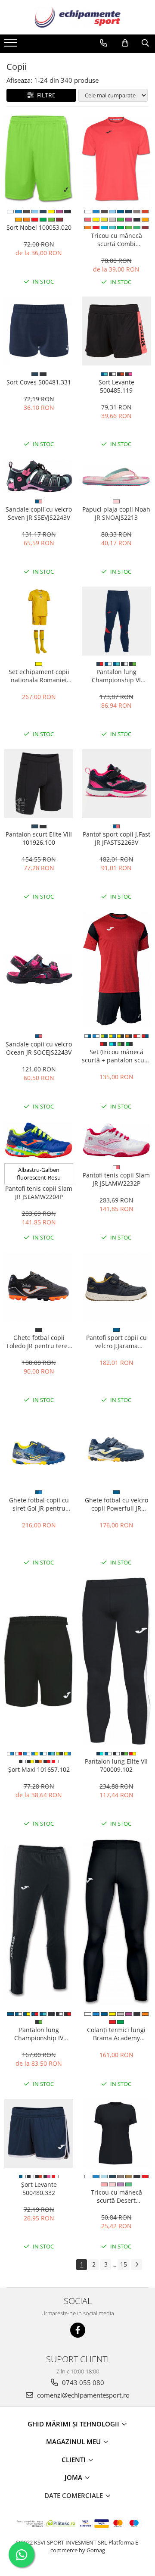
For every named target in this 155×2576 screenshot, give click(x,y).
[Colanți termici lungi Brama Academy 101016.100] (116, 1922)
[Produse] (12, 45)
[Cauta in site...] (145, 43)
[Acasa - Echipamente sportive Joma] (77, 17)
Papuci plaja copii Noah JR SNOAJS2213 (116, 513)
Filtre (45, 95)
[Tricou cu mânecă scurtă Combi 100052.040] (116, 159)
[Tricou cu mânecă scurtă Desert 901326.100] (116, 2133)
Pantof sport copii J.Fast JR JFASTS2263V (116, 838)
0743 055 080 (82, 2382)
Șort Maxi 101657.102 (39, 1769)
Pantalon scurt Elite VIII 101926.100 (39, 838)
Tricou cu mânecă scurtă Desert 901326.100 (116, 2196)
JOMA (74, 2477)
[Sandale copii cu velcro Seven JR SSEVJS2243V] (39, 476)
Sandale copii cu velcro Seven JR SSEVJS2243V (39, 513)
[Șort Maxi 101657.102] (39, 1661)
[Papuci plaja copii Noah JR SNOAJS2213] (116, 476)
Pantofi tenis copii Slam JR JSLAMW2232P (116, 1179)
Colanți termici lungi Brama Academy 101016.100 (116, 2034)
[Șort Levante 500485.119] (116, 331)
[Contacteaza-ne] (104, 43)
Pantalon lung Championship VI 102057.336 (116, 676)
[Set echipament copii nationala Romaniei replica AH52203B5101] (39, 621)
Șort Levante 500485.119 (116, 386)
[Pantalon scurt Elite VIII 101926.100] (39, 784)
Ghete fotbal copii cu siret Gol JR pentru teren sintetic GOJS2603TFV (39, 1504)
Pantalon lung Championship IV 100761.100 (39, 2034)
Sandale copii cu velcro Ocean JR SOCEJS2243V (39, 1048)
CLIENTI (74, 2460)
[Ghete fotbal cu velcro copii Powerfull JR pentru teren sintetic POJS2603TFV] (116, 1449)
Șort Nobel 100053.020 (39, 227)
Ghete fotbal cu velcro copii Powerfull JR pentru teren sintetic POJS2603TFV (116, 1504)
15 (124, 2264)
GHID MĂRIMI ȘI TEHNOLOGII (74, 2424)
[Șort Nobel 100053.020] (39, 159)
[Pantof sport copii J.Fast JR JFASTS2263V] (116, 784)
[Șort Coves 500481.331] (39, 331)
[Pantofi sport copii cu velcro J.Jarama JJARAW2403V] (116, 1287)
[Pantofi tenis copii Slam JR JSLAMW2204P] (39, 1140)
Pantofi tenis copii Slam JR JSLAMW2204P (39, 1193)
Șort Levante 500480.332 (39, 2189)
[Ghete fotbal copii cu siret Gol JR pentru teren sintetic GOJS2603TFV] (39, 1449)
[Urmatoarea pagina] (136, 2265)
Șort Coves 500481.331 (39, 382)
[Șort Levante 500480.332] (39, 2133)
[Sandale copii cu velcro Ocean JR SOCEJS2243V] (39, 970)
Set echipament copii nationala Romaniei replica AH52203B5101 (39, 676)
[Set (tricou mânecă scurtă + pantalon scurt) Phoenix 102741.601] (116, 970)
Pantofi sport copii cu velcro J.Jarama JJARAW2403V (116, 1342)
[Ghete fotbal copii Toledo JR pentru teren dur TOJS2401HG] (39, 1287)
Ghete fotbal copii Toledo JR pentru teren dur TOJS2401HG (39, 1342)
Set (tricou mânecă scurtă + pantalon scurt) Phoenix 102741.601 (116, 1056)
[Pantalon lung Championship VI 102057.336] (116, 621)
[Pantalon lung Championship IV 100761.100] (39, 1922)
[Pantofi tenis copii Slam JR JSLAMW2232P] (116, 1140)
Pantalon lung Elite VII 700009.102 (116, 1765)
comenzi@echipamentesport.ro (82, 2395)
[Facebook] (78, 2330)
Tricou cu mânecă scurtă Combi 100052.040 (116, 240)
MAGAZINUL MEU (74, 2442)
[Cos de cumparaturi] (125, 43)
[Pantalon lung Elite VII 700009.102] (116, 1661)
